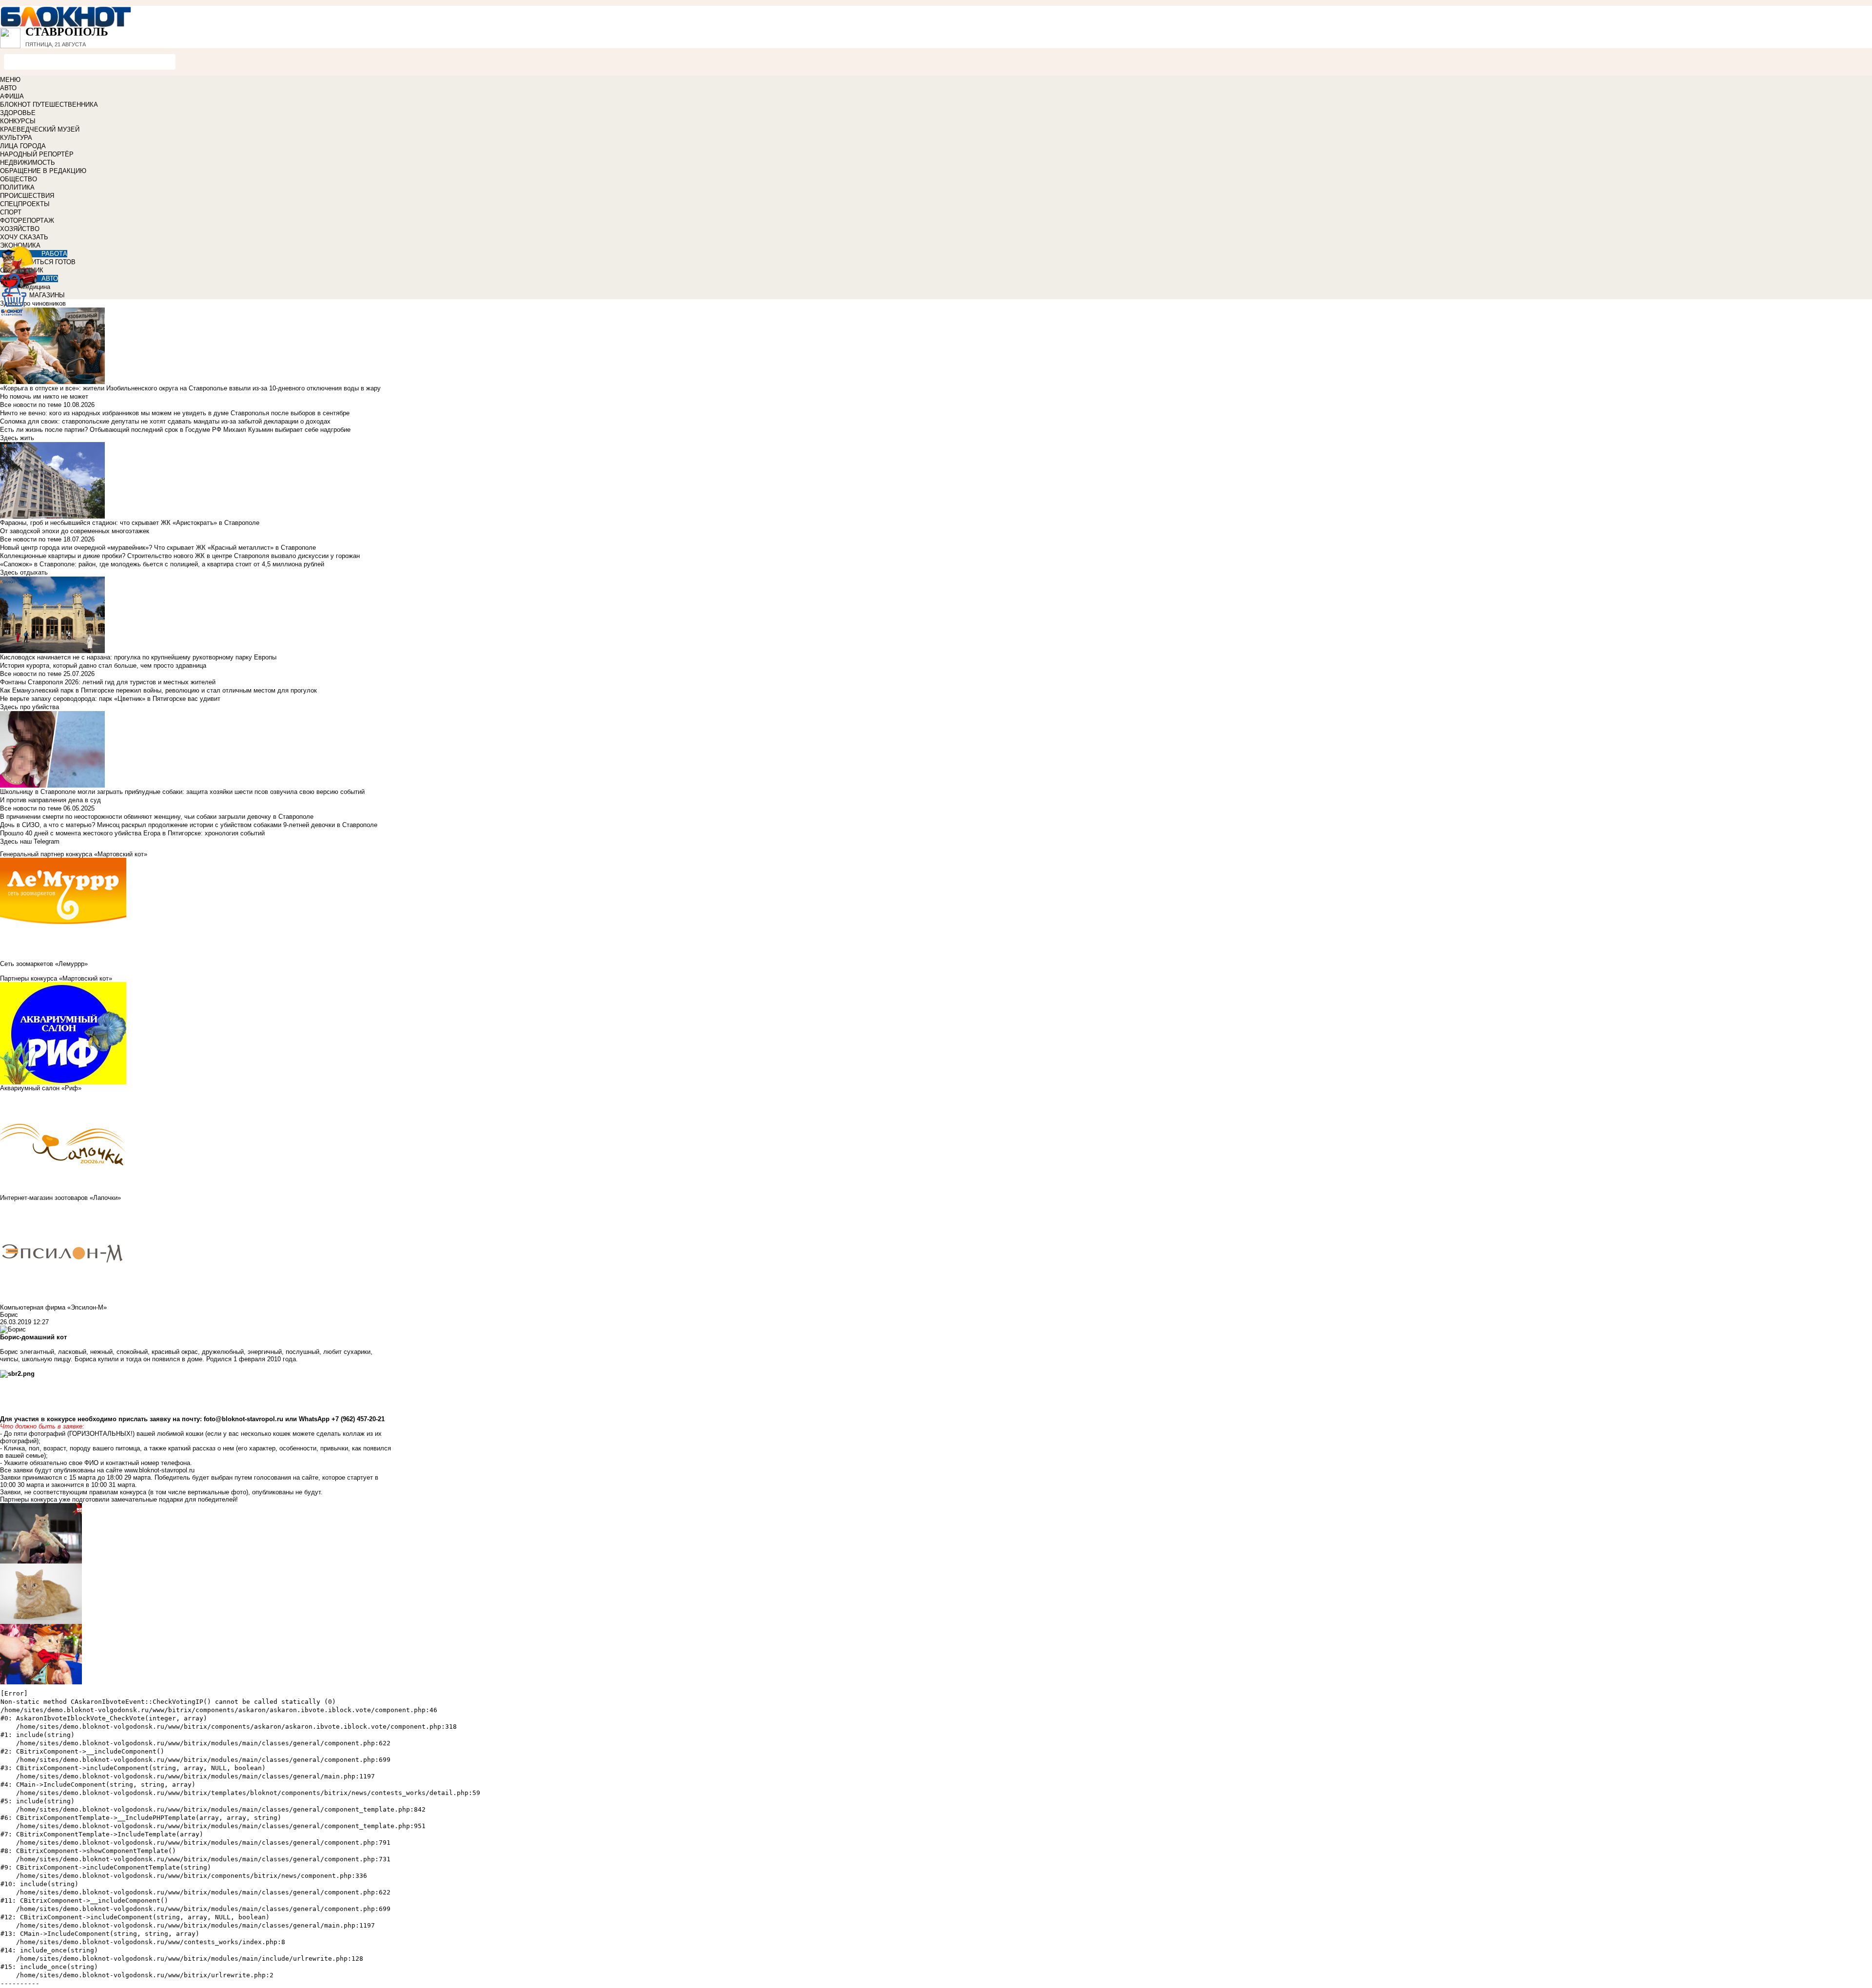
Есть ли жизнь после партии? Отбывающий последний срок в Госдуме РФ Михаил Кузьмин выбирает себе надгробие (175, 430)
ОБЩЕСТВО (19, 179)
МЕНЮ (10, 80)
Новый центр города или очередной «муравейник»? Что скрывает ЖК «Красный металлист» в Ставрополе (158, 548)
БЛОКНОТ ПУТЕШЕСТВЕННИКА (49, 105)
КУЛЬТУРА (16, 138)
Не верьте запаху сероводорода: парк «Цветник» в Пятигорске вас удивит (110, 699)
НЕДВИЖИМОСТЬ (28, 163)
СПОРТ (11, 212)
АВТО (8, 88)
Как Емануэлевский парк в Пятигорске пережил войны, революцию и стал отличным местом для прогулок (158, 690)
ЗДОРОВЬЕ (18, 113)
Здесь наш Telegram (30, 841)
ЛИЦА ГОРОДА (23, 146)
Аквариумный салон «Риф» (41, 1088)
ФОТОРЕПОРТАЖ (27, 221)
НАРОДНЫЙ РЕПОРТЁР (37, 154)
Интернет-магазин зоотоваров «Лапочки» (60, 1198)
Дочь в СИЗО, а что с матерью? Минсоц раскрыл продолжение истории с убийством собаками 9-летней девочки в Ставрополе (189, 825)
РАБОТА (54, 254)
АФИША (12, 96)
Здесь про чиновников (33, 303)
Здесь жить (17, 438)
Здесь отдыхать (24, 572)
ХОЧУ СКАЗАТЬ (24, 237)
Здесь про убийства (29, 707)
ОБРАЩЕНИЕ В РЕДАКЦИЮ (43, 171)
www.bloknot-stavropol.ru (159, 1470)
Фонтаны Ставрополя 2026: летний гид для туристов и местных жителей (108, 682)
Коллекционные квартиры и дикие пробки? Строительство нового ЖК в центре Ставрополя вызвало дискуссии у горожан (180, 556)
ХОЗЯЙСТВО (20, 229)
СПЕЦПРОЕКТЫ (25, 204)
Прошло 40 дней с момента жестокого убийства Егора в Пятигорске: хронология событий (132, 833)
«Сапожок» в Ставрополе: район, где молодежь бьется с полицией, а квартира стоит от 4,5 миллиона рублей (162, 564)
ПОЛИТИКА (17, 187)
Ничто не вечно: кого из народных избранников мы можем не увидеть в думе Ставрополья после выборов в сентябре (175, 413)
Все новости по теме (31, 405)
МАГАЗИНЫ (47, 295)
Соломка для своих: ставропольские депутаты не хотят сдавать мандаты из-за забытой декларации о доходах (165, 421)
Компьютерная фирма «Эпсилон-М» (53, 1307)
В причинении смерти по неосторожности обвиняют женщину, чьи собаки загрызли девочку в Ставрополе (157, 817)
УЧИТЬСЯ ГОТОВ (49, 262)
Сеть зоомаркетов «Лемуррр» (44, 964)
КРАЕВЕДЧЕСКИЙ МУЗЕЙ (40, 129)
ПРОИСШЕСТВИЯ (27, 196)
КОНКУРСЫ (18, 121)
